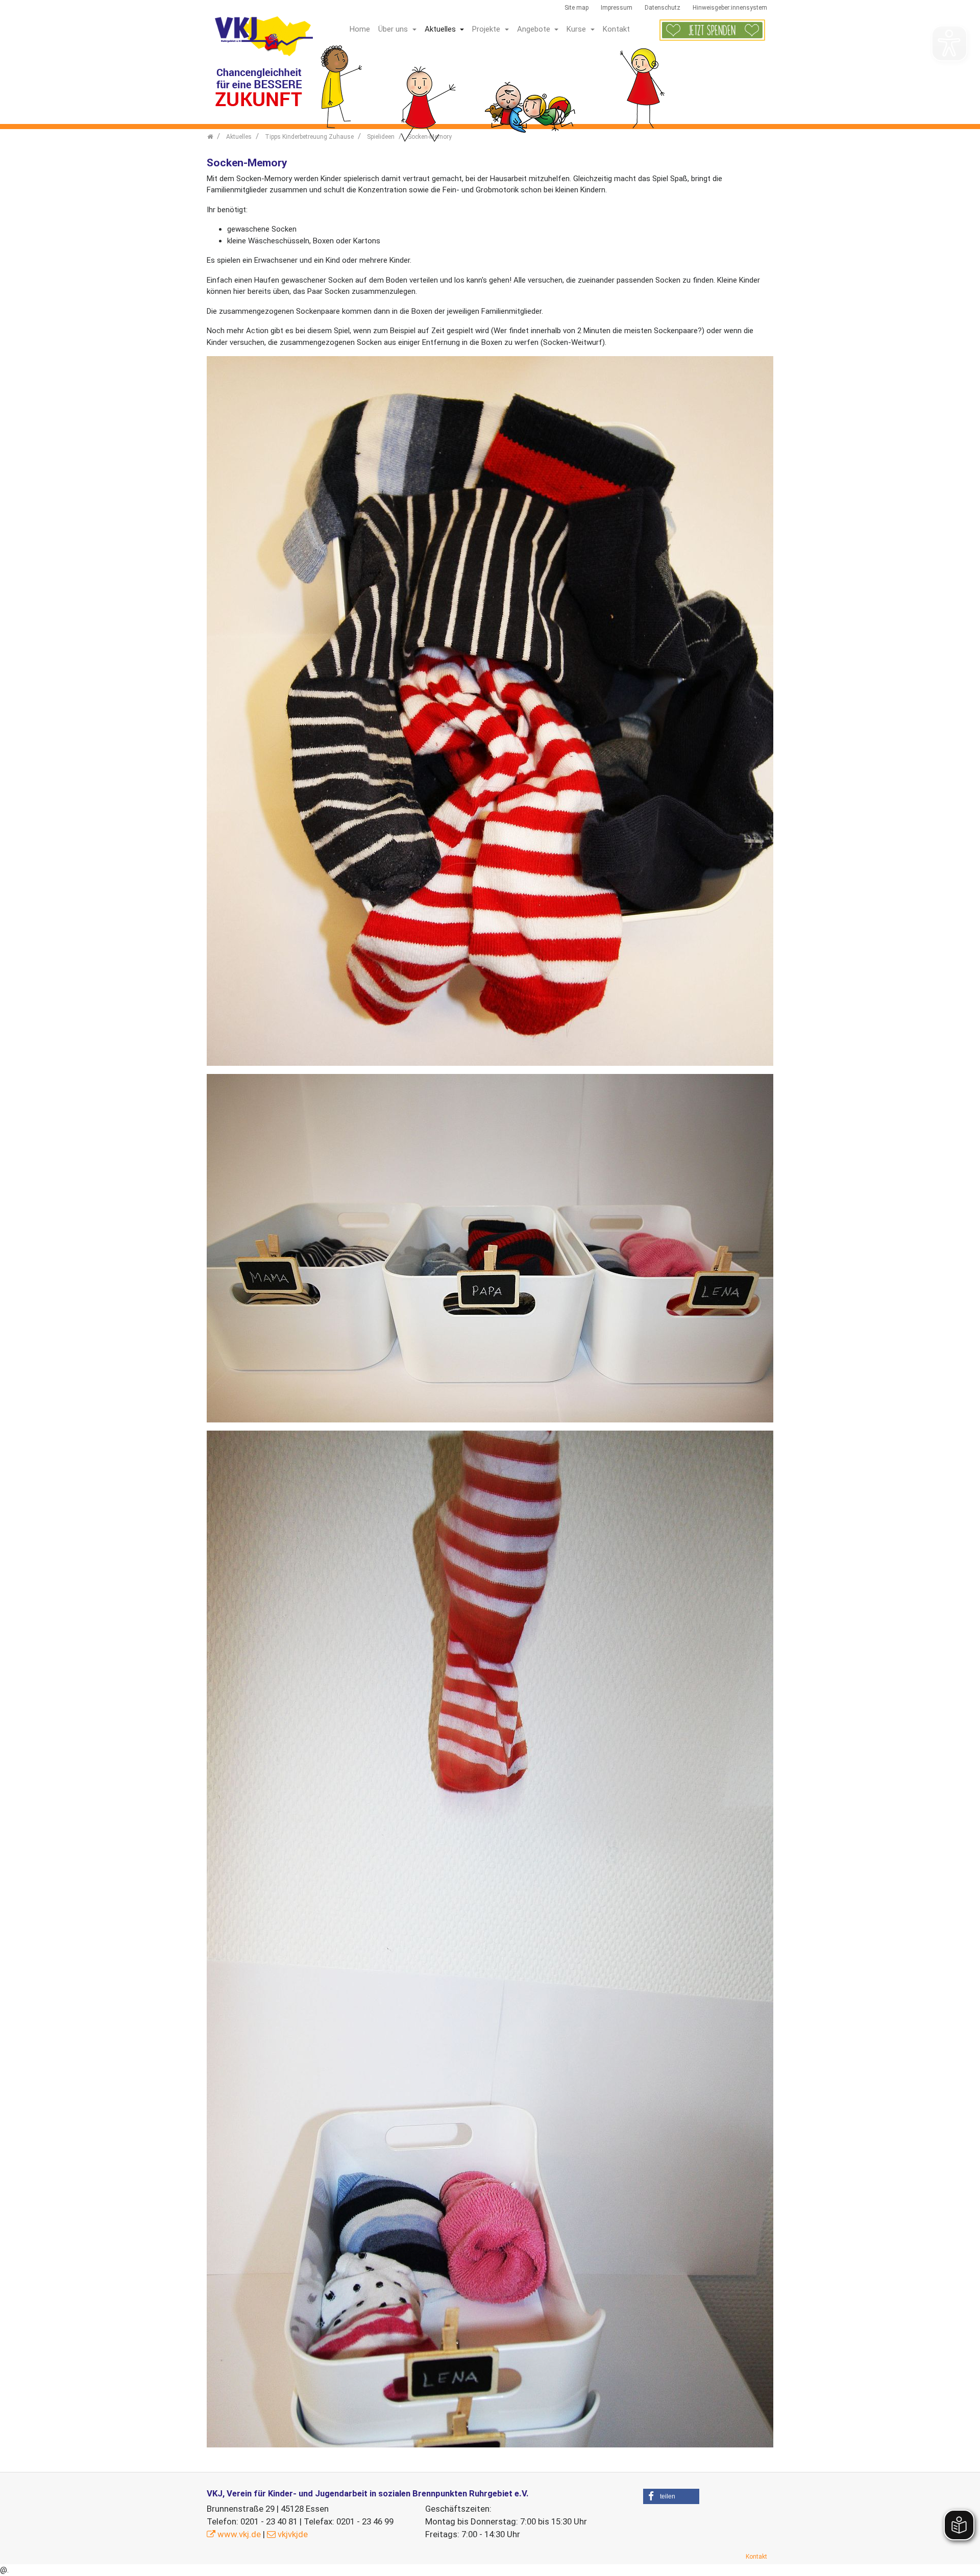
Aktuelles (441, 29)
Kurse (577, 29)
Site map (577, 8)
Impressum (617, 8)
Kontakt (616, 29)
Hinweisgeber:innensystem (730, 8)
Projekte (487, 29)
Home (360, 29)
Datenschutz (663, 8)
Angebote (535, 29)
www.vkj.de (239, 2534)
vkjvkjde (293, 2534)
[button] (671, 2496)
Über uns (394, 29)
